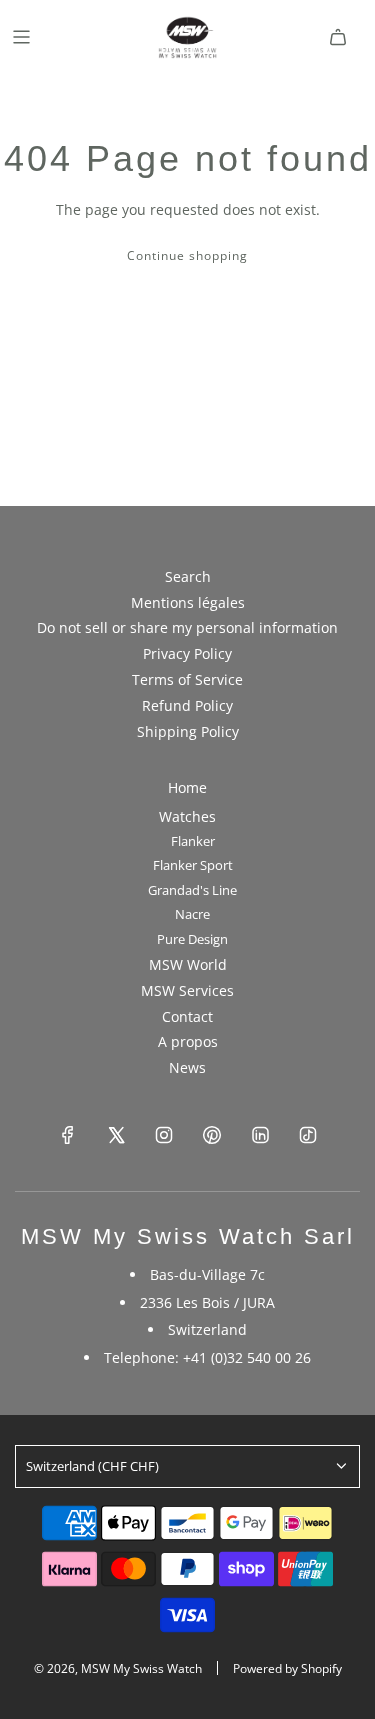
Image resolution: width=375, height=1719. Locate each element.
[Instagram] (164, 1135)
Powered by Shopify (287, 1668)
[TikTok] (308, 1135)
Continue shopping (187, 255)
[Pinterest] (212, 1135)
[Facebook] (68, 1135)
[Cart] (338, 37)
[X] (116, 1135)
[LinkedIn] (260, 1135)
